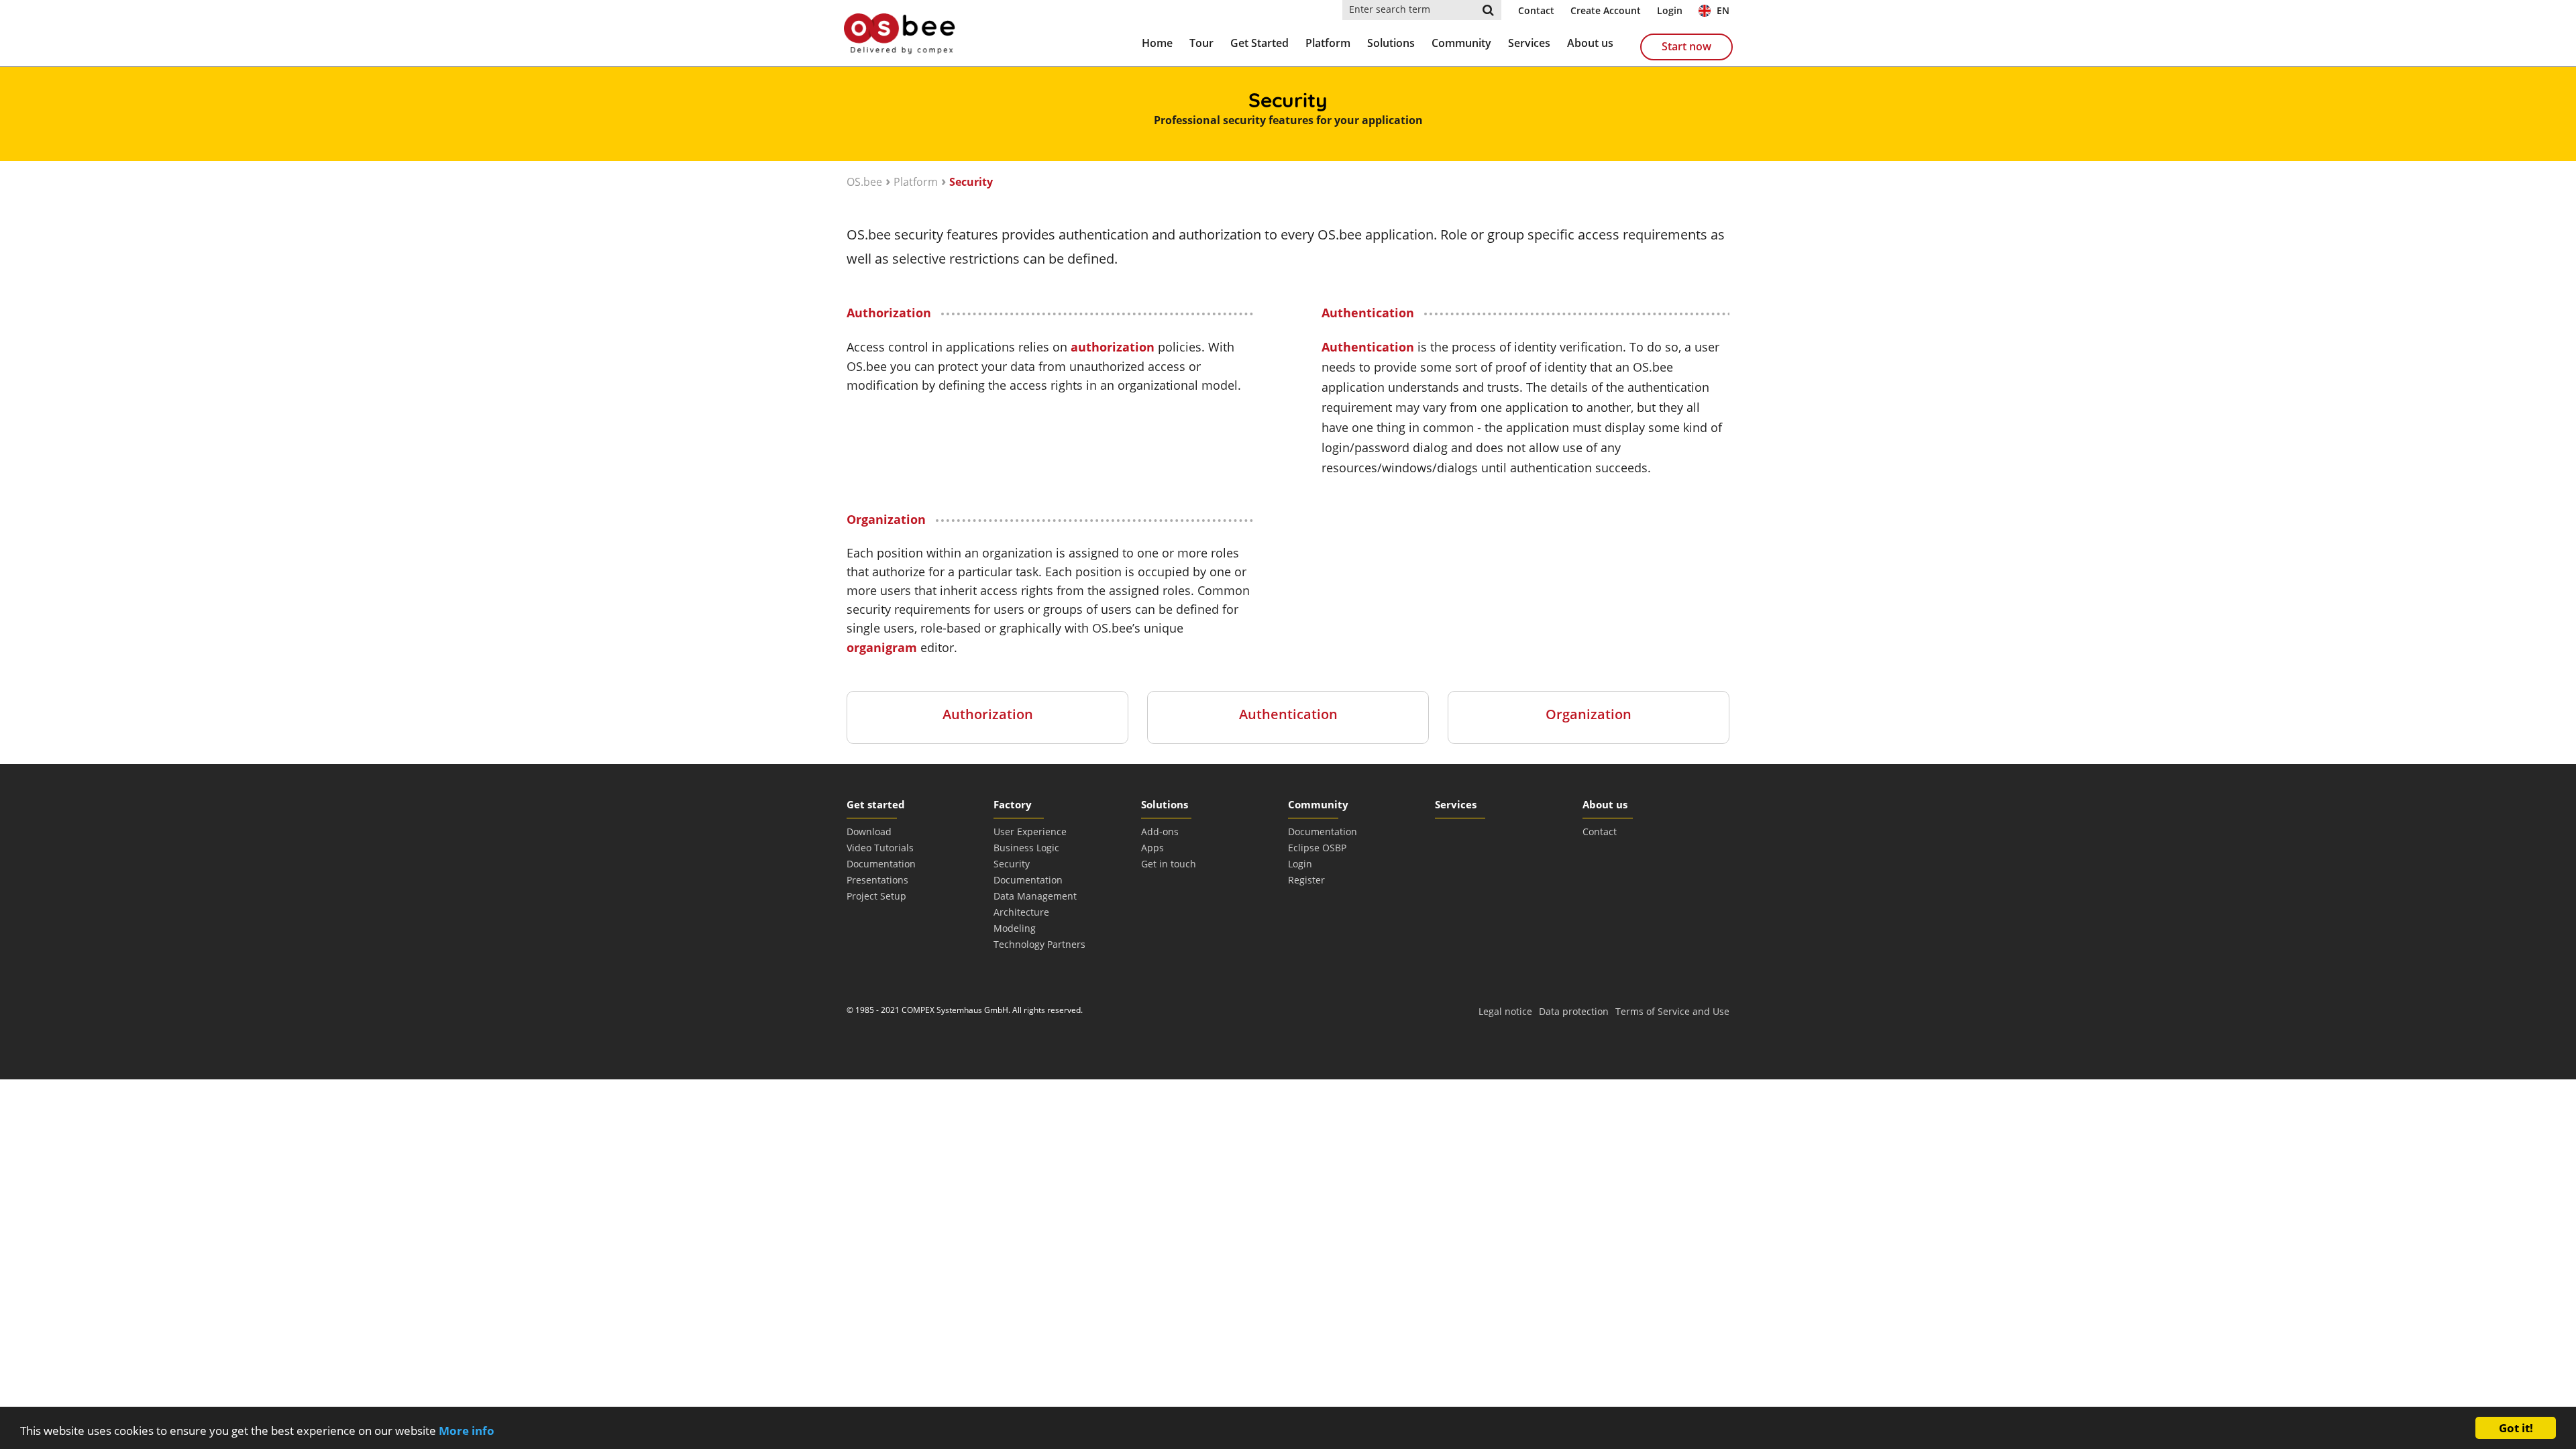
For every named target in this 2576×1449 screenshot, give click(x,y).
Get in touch (1169, 864)
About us (1590, 43)
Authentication (1368, 347)
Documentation (881, 864)
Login (1670, 10)
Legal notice (1505, 1011)
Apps (1152, 848)
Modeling (1015, 928)
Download (869, 831)
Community (1461, 43)
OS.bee (864, 182)
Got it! (2516, 1428)
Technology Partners (1039, 944)
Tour (1201, 43)
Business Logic (1026, 848)
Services (1529, 43)
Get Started (1259, 43)
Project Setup (876, 896)
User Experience (1030, 831)
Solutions (1391, 43)
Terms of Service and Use (1672, 1011)
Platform (1328, 43)
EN (1722, 10)
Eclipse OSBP (1317, 848)
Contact (1536, 10)
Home (1157, 43)
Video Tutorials (880, 848)
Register (1306, 880)
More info (467, 1431)
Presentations (877, 880)
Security (971, 182)
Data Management (1035, 896)
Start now (1686, 46)
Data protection (1574, 1011)
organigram (883, 647)
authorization (1113, 347)
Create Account (1606, 10)
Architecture (1021, 912)
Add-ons (1160, 831)
